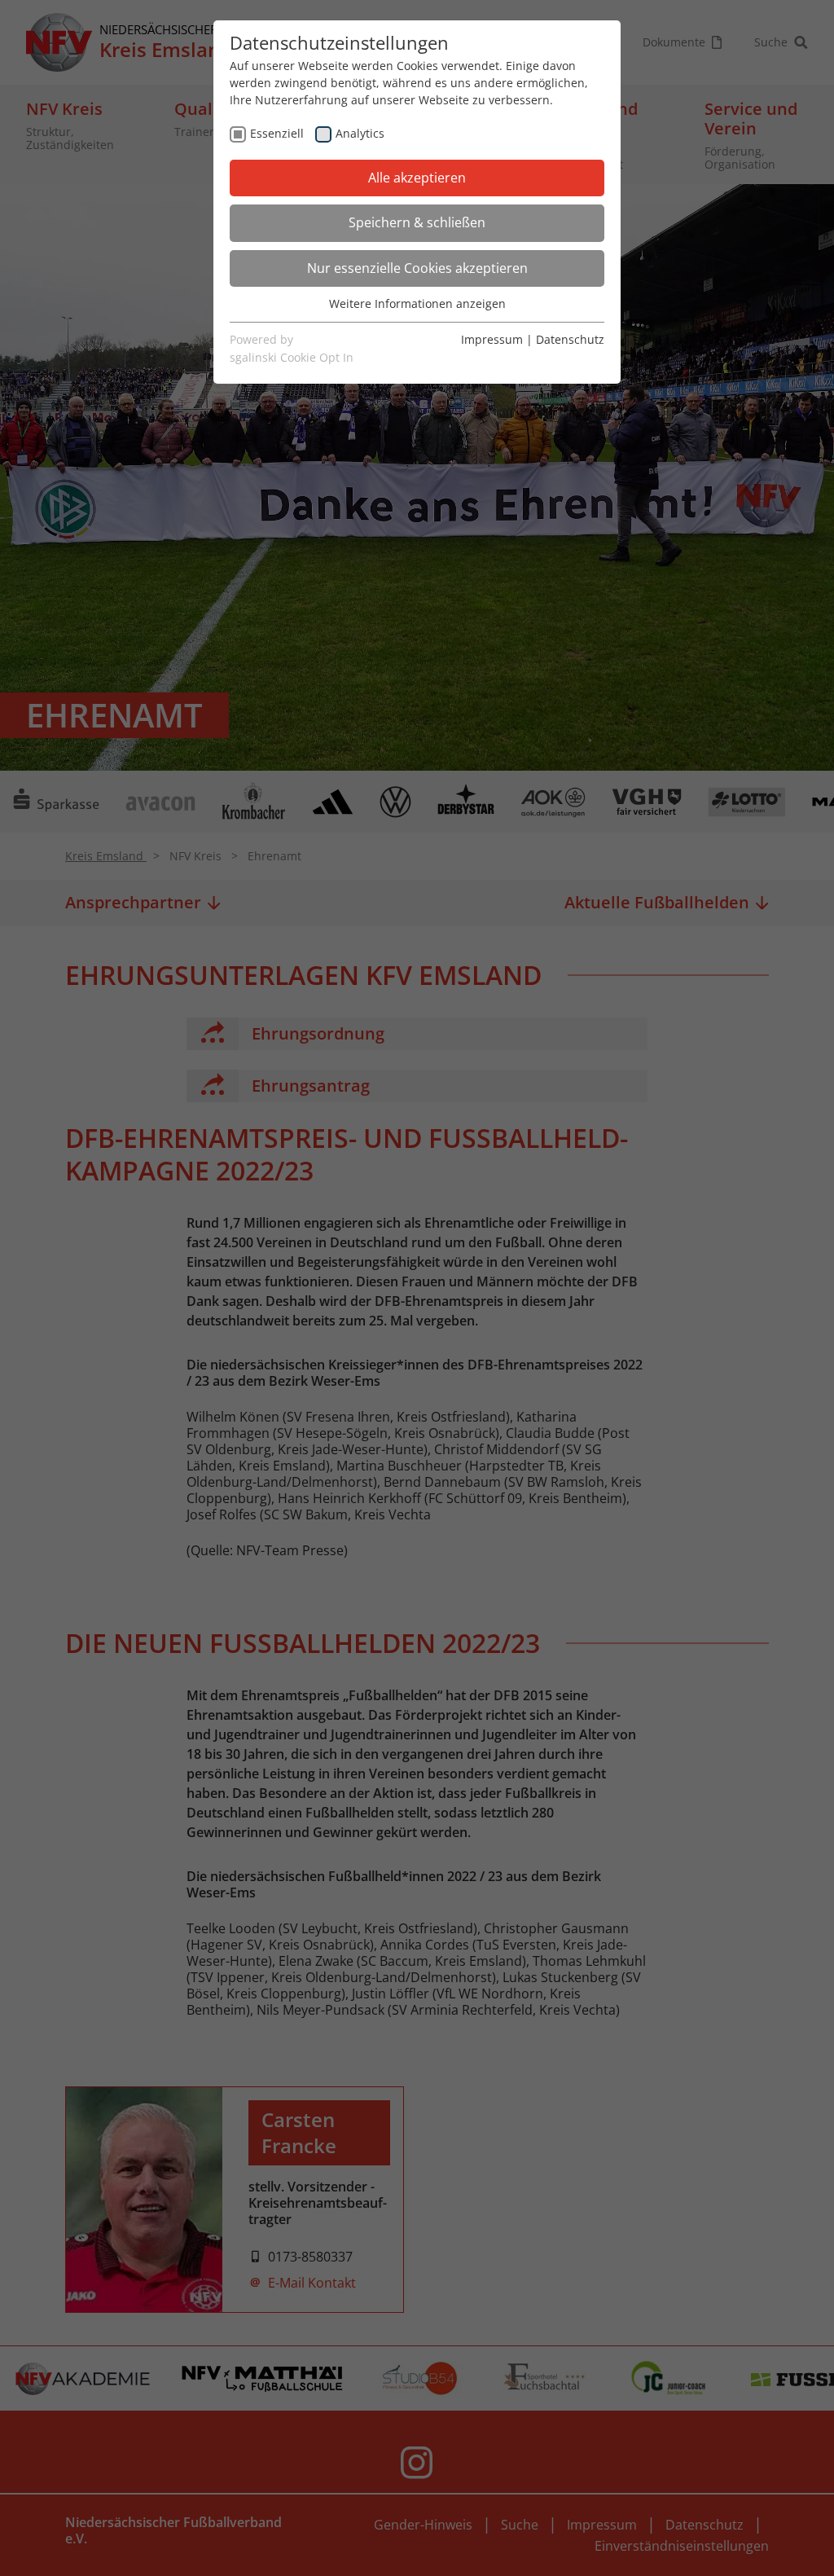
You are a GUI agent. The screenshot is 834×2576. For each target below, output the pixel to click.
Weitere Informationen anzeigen (417, 303)
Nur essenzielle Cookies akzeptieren (417, 268)
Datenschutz (570, 339)
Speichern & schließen (417, 222)
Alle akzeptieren (417, 178)
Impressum (492, 339)
